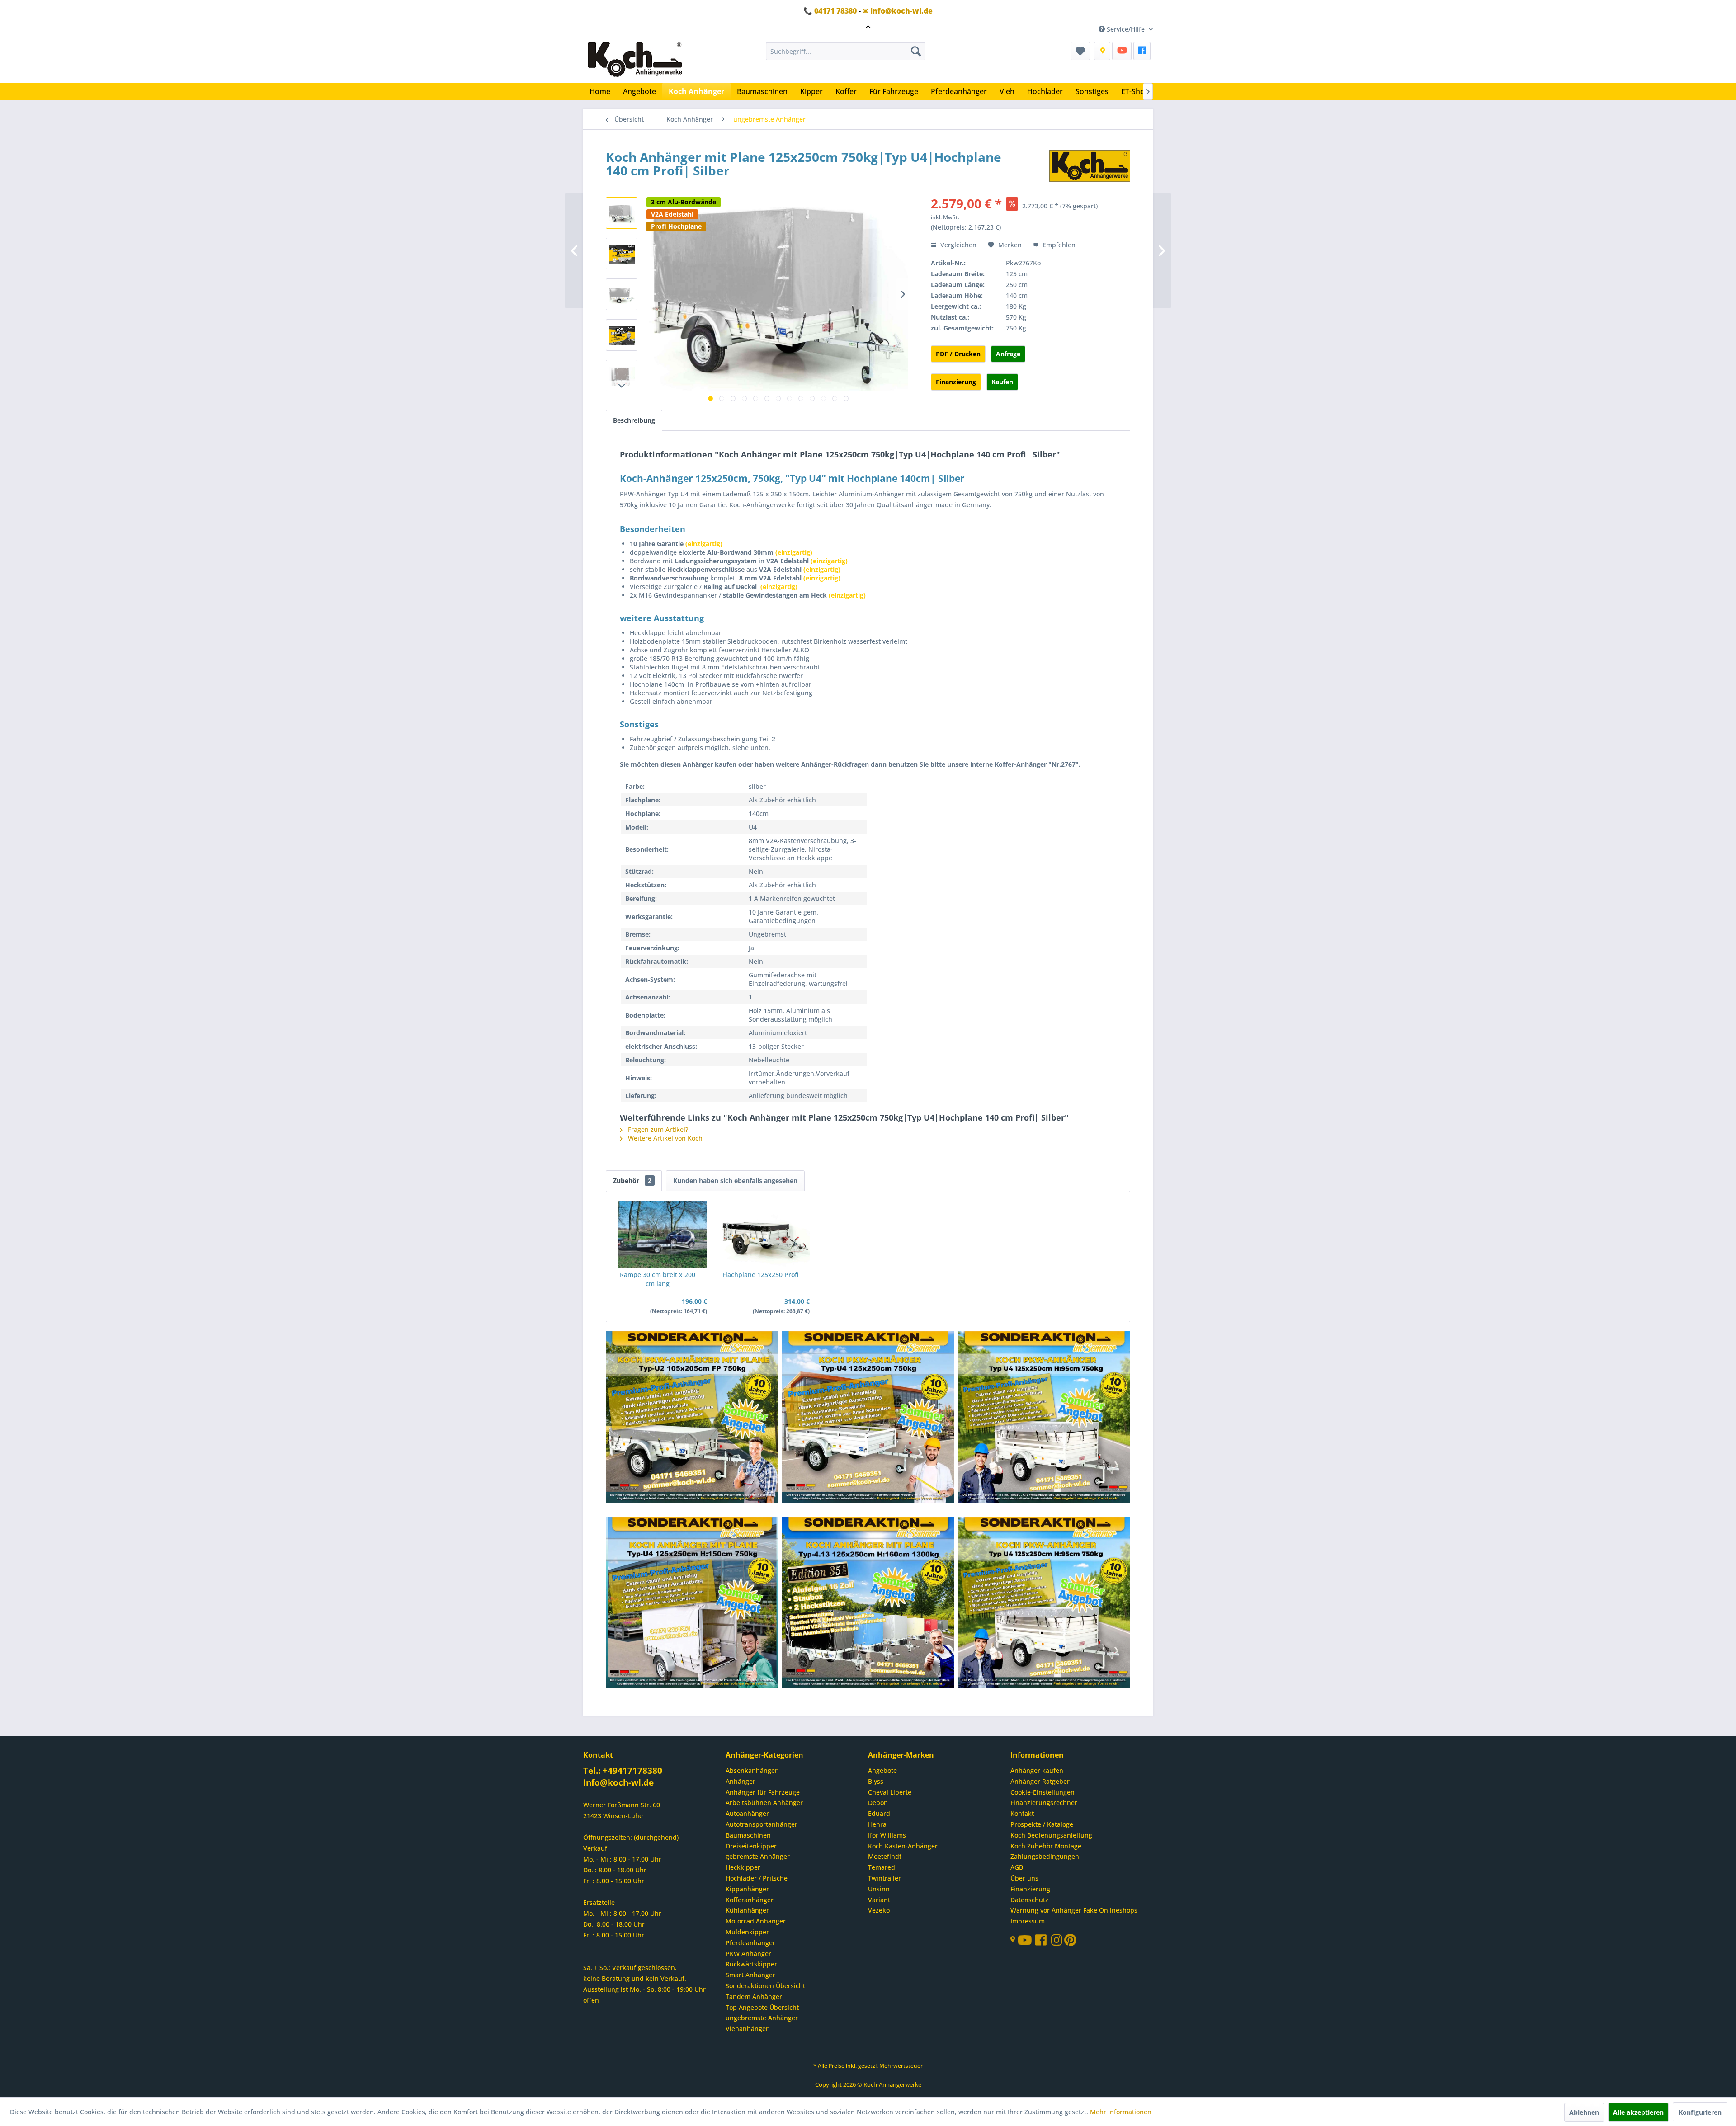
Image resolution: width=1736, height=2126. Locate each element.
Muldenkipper (747, 1932)
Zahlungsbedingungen (1045, 1856)
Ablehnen (1584, 2112)
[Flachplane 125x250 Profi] (765, 1234)
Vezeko (879, 1910)
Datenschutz (1029, 1900)
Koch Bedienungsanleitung (1051, 1835)
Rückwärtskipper (751, 1964)
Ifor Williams (887, 1835)
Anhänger (741, 1781)
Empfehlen (1058, 245)
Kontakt (1022, 1813)
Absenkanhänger (752, 1770)
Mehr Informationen (1121, 2112)
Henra (877, 1824)
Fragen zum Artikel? (657, 1129)
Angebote (882, 1770)
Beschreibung (634, 420)
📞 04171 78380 (830, 11)
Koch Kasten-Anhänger (903, 1846)
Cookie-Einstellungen (1043, 1792)
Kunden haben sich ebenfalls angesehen (735, 1181)
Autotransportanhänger (762, 1824)
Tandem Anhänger (754, 1996)
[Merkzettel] (1080, 51)
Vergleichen (958, 245)
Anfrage (1008, 354)
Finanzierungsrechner (1044, 1803)
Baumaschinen (748, 1835)
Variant (879, 1900)
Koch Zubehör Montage (1046, 1846)
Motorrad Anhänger (756, 1921)
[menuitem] (846, 51)
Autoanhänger (747, 1813)
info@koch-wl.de (618, 1782)
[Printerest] (1070, 1942)
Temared (882, 1867)
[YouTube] (1122, 51)
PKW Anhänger (748, 1954)
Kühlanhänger (747, 1910)
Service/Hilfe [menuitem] (1126, 29)
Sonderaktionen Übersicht (765, 1986)
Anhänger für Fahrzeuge (763, 1792)
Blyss (876, 1781)
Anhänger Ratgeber (1040, 1781)
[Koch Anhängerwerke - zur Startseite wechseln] (635, 60)
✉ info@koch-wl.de (898, 11)
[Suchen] (916, 51)
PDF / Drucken (958, 354)
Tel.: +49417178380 (623, 1771)
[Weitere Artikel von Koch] (1090, 166)
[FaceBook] (1142, 51)
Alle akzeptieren (1638, 2112)
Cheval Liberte (890, 1792)
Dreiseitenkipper (751, 1846)
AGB (1017, 1867)
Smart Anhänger (750, 1975)
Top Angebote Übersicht (762, 2007)
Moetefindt (885, 1856)
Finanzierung (956, 382)
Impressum (1028, 1921)
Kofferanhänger (750, 1900)
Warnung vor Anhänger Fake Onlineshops (1074, 1910)
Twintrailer (885, 1878)
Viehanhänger (747, 2029)
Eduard (879, 1813)
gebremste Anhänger (758, 1856)
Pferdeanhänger (750, 1943)
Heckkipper (743, 1867)
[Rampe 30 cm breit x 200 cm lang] (662, 1234)
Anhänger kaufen (1037, 1770)
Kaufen (1002, 382)
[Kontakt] (1102, 51)
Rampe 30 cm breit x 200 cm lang (658, 1279)
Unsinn (879, 1889)
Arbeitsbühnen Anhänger (764, 1803)
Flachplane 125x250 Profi (761, 1275)
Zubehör (632, 1181)
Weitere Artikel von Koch (664, 1138)
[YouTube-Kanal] (1026, 1941)
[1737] (692, 1418)
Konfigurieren (1700, 2112)
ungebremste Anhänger (762, 2018)
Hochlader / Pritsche (757, 1878)
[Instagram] (1058, 1942)
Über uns (1024, 1878)
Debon (878, 1803)
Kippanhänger (747, 1889)
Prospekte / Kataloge (1042, 1824)
